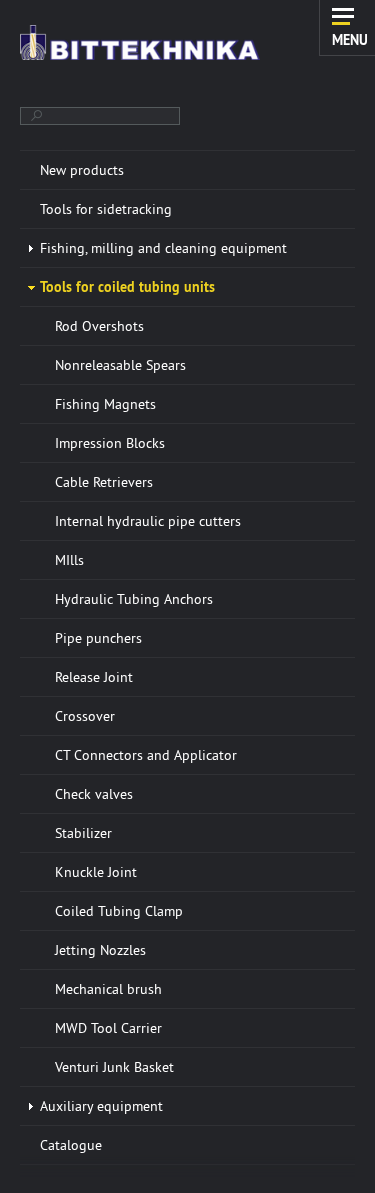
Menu (350, 39)
